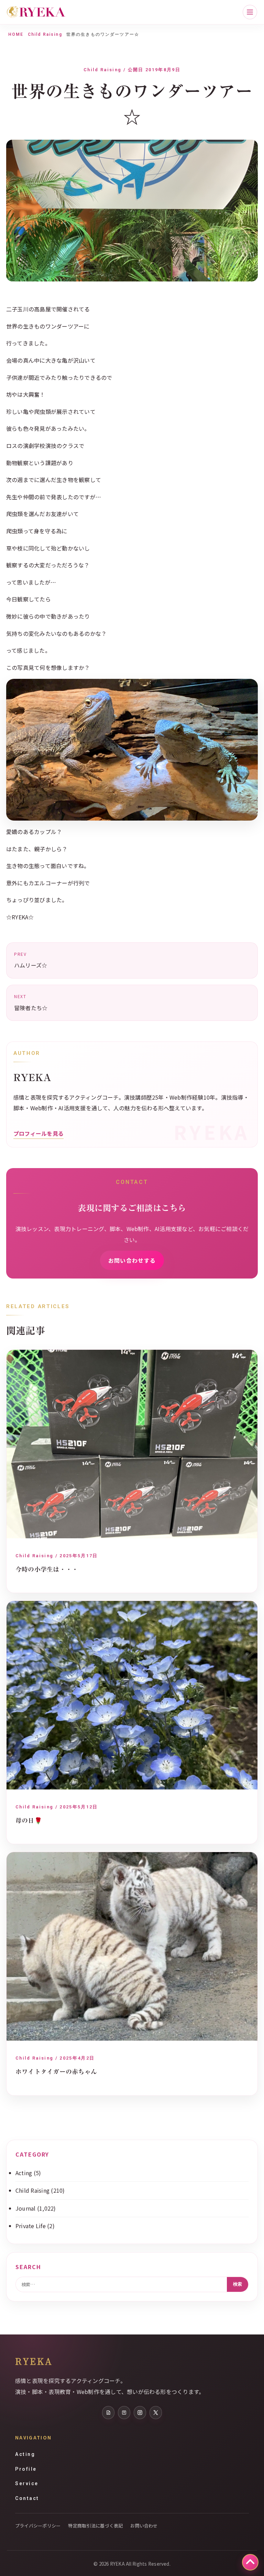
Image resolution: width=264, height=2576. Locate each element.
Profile (26, 2469)
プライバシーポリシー (38, 2526)
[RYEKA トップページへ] (36, 12)
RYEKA (34, 2361)
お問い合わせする (132, 1260)
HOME (16, 34)
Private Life (31, 2226)
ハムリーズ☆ (31, 960)
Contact (27, 2498)
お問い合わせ (144, 2526)
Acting (24, 2173)
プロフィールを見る (38, 1133)
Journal (26, 2208)
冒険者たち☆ (31, 1003)
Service (27, 2483)
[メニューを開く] (250, 12)
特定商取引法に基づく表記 (95, 2526)
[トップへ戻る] (250, 2562)
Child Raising (45, 34)
